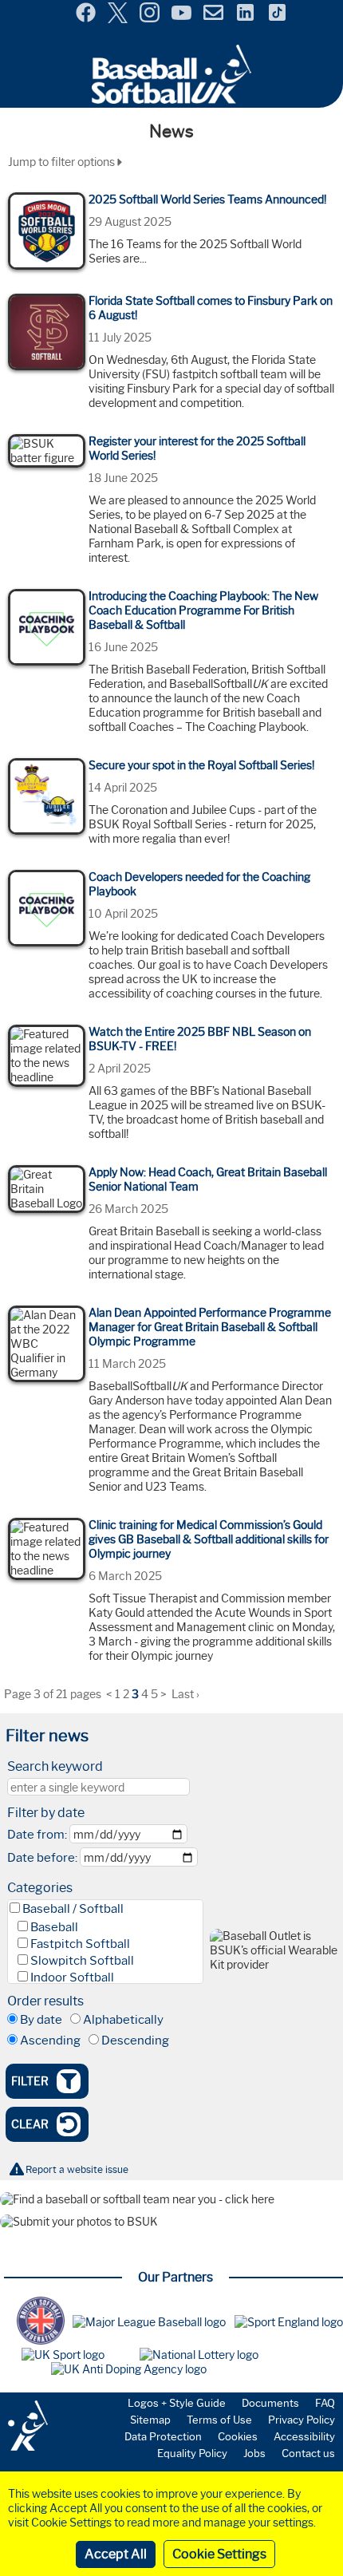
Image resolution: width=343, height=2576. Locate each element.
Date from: (37, 1835)
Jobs (254, 2453)
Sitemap (150, 2420)
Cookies (238, 2436)
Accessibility (304, 2436)
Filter (30, 2081)
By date (41, 2020)
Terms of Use (219, 2420)
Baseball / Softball (73, 1909)
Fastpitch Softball (80, 1944)
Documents (270, 2403)
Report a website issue (77, 2169)
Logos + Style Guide (177, 2403)
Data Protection (163, 2436)
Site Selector (319, 14)
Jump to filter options (63, 162)
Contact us (308, 2453)
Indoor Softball (72, 1977)
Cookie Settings (219, 2554)
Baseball (54, 1927)
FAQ (325, 2403)
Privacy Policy (302, 2420)
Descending (135, 2041)
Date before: (42, 1858)
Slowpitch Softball (82, 1961)
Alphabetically (123, 2020)
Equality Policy (192, 2453)
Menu (14, 7)
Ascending (50, 2041)
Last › (185, 1694)
